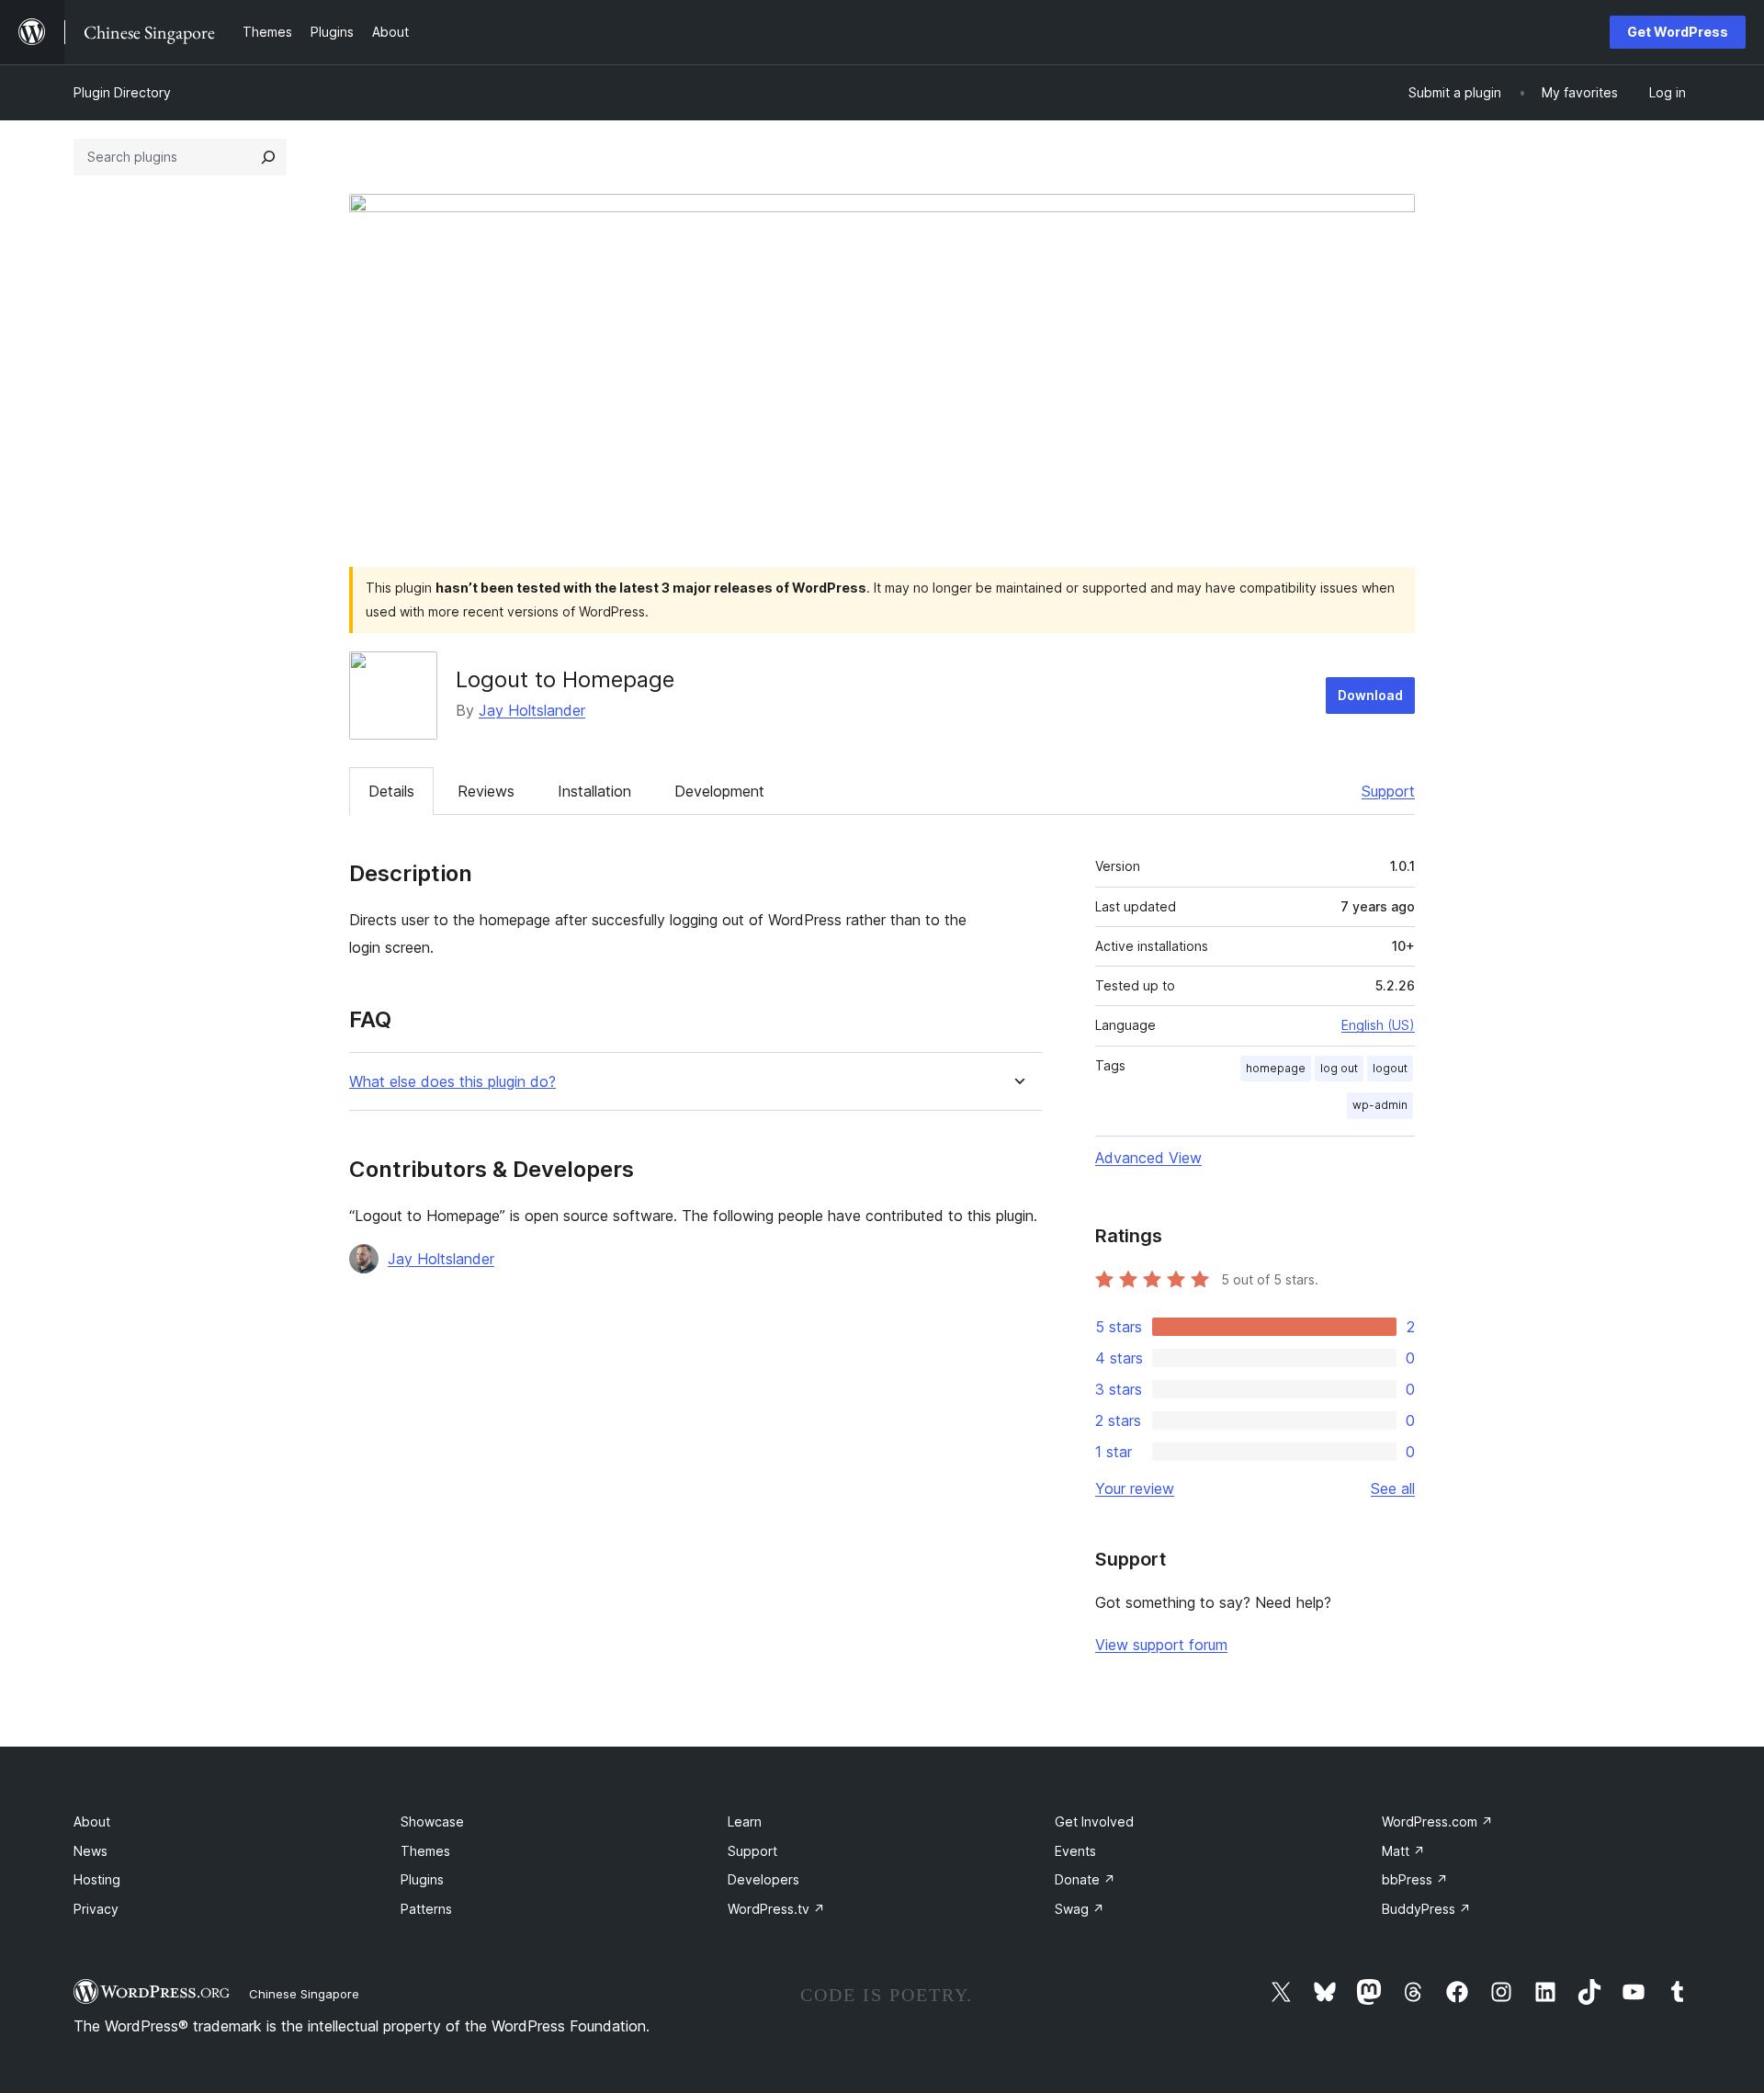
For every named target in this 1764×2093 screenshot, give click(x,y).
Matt (1403, 1851)
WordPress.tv (776, 1909)
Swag (1080, 1909)
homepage (1276, 1068)
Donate (1085, 1879)
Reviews (486, 791)
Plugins (422, 1879)
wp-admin (1380, 1105)
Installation (594, 791)
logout (1390, 1068)
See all (1393, 1488)
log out (1339, 1068)
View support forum (1161, 1645)
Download (1370, 695)
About (92, 1821)
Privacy (96, 1909)
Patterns (426, 1909)
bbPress (1415, 1879)
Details (391, 791)
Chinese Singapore (304, 1994)
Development (719, 791)
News (90, 1851)
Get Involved (1094, 1821)
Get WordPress (1678, 32)
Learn (745, 1821)
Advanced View (1148, 1158)
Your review (1135, 1488)
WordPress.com (1437, 1821)
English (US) (1378, 1025)
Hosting (97, 1879)
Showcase (432, 1821)
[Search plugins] (268, 157)
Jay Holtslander (532, 710)
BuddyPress (1426, 1909)
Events (1075, 1851)
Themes (425, 1851)
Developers (763, 1879)
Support (1388, 791)
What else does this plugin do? (452, 1082)
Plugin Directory (122, 92)
